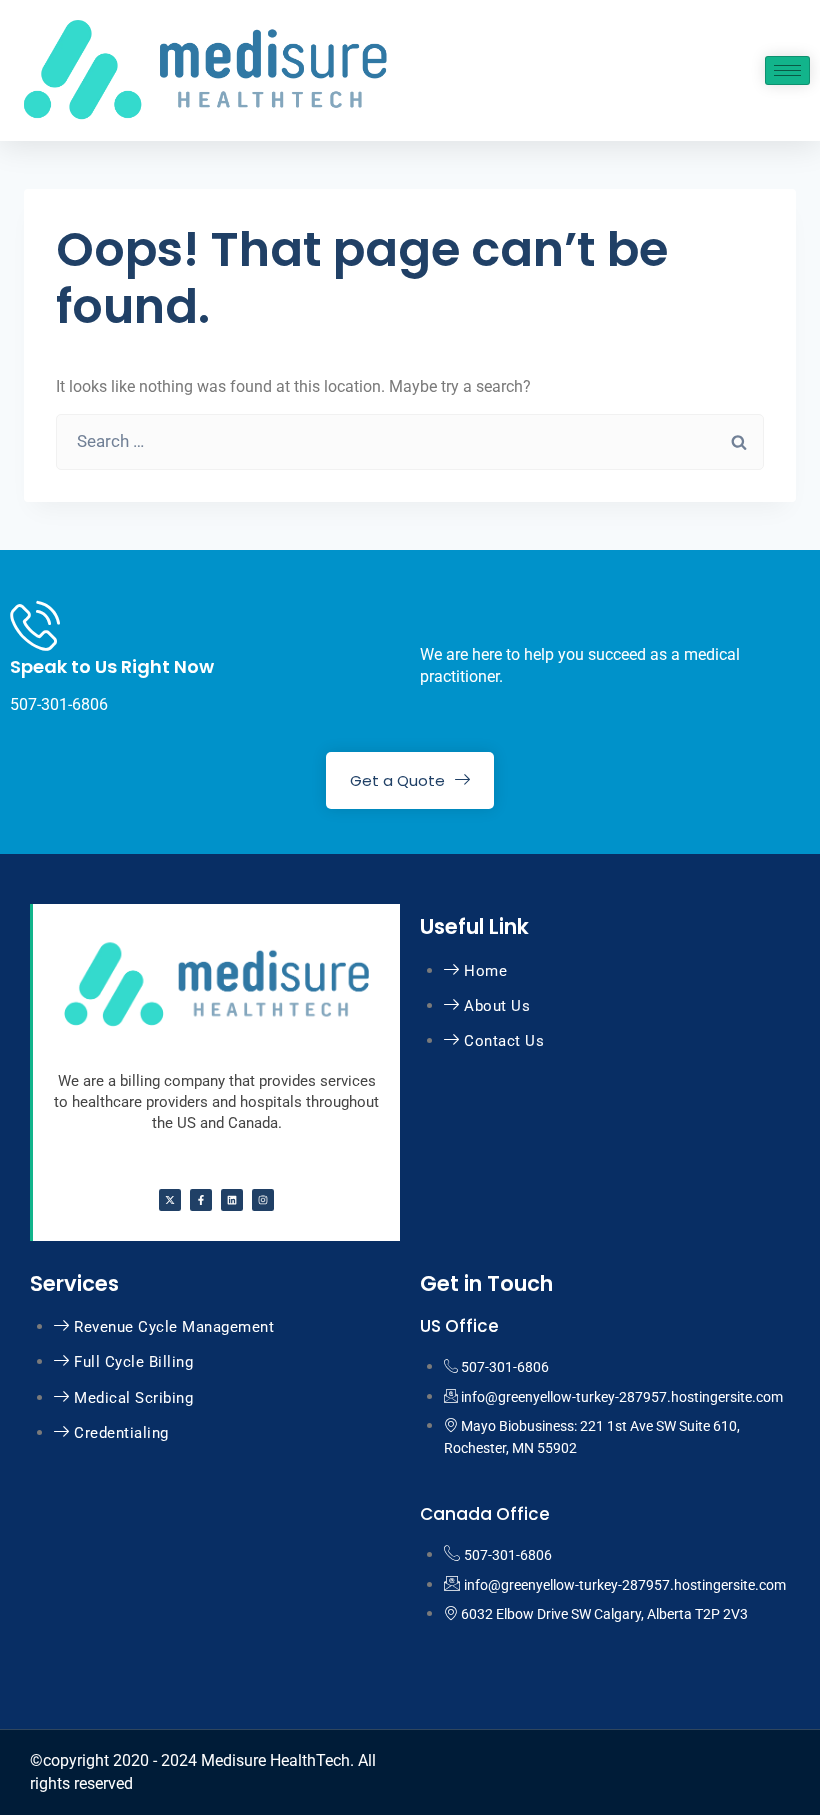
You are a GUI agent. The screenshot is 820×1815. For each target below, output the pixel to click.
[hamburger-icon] (787, 70)
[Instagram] (263, 1200)
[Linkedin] (232, 1200)
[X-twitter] (170, 1200)
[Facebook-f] (201, 1200)
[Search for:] (410, 441)
